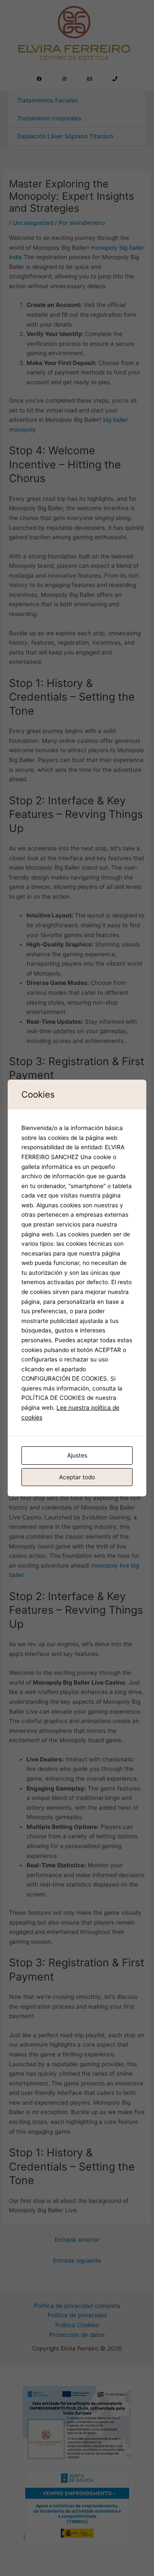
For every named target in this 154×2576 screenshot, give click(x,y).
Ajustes (77, 1455)
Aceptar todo (77, 1477)
